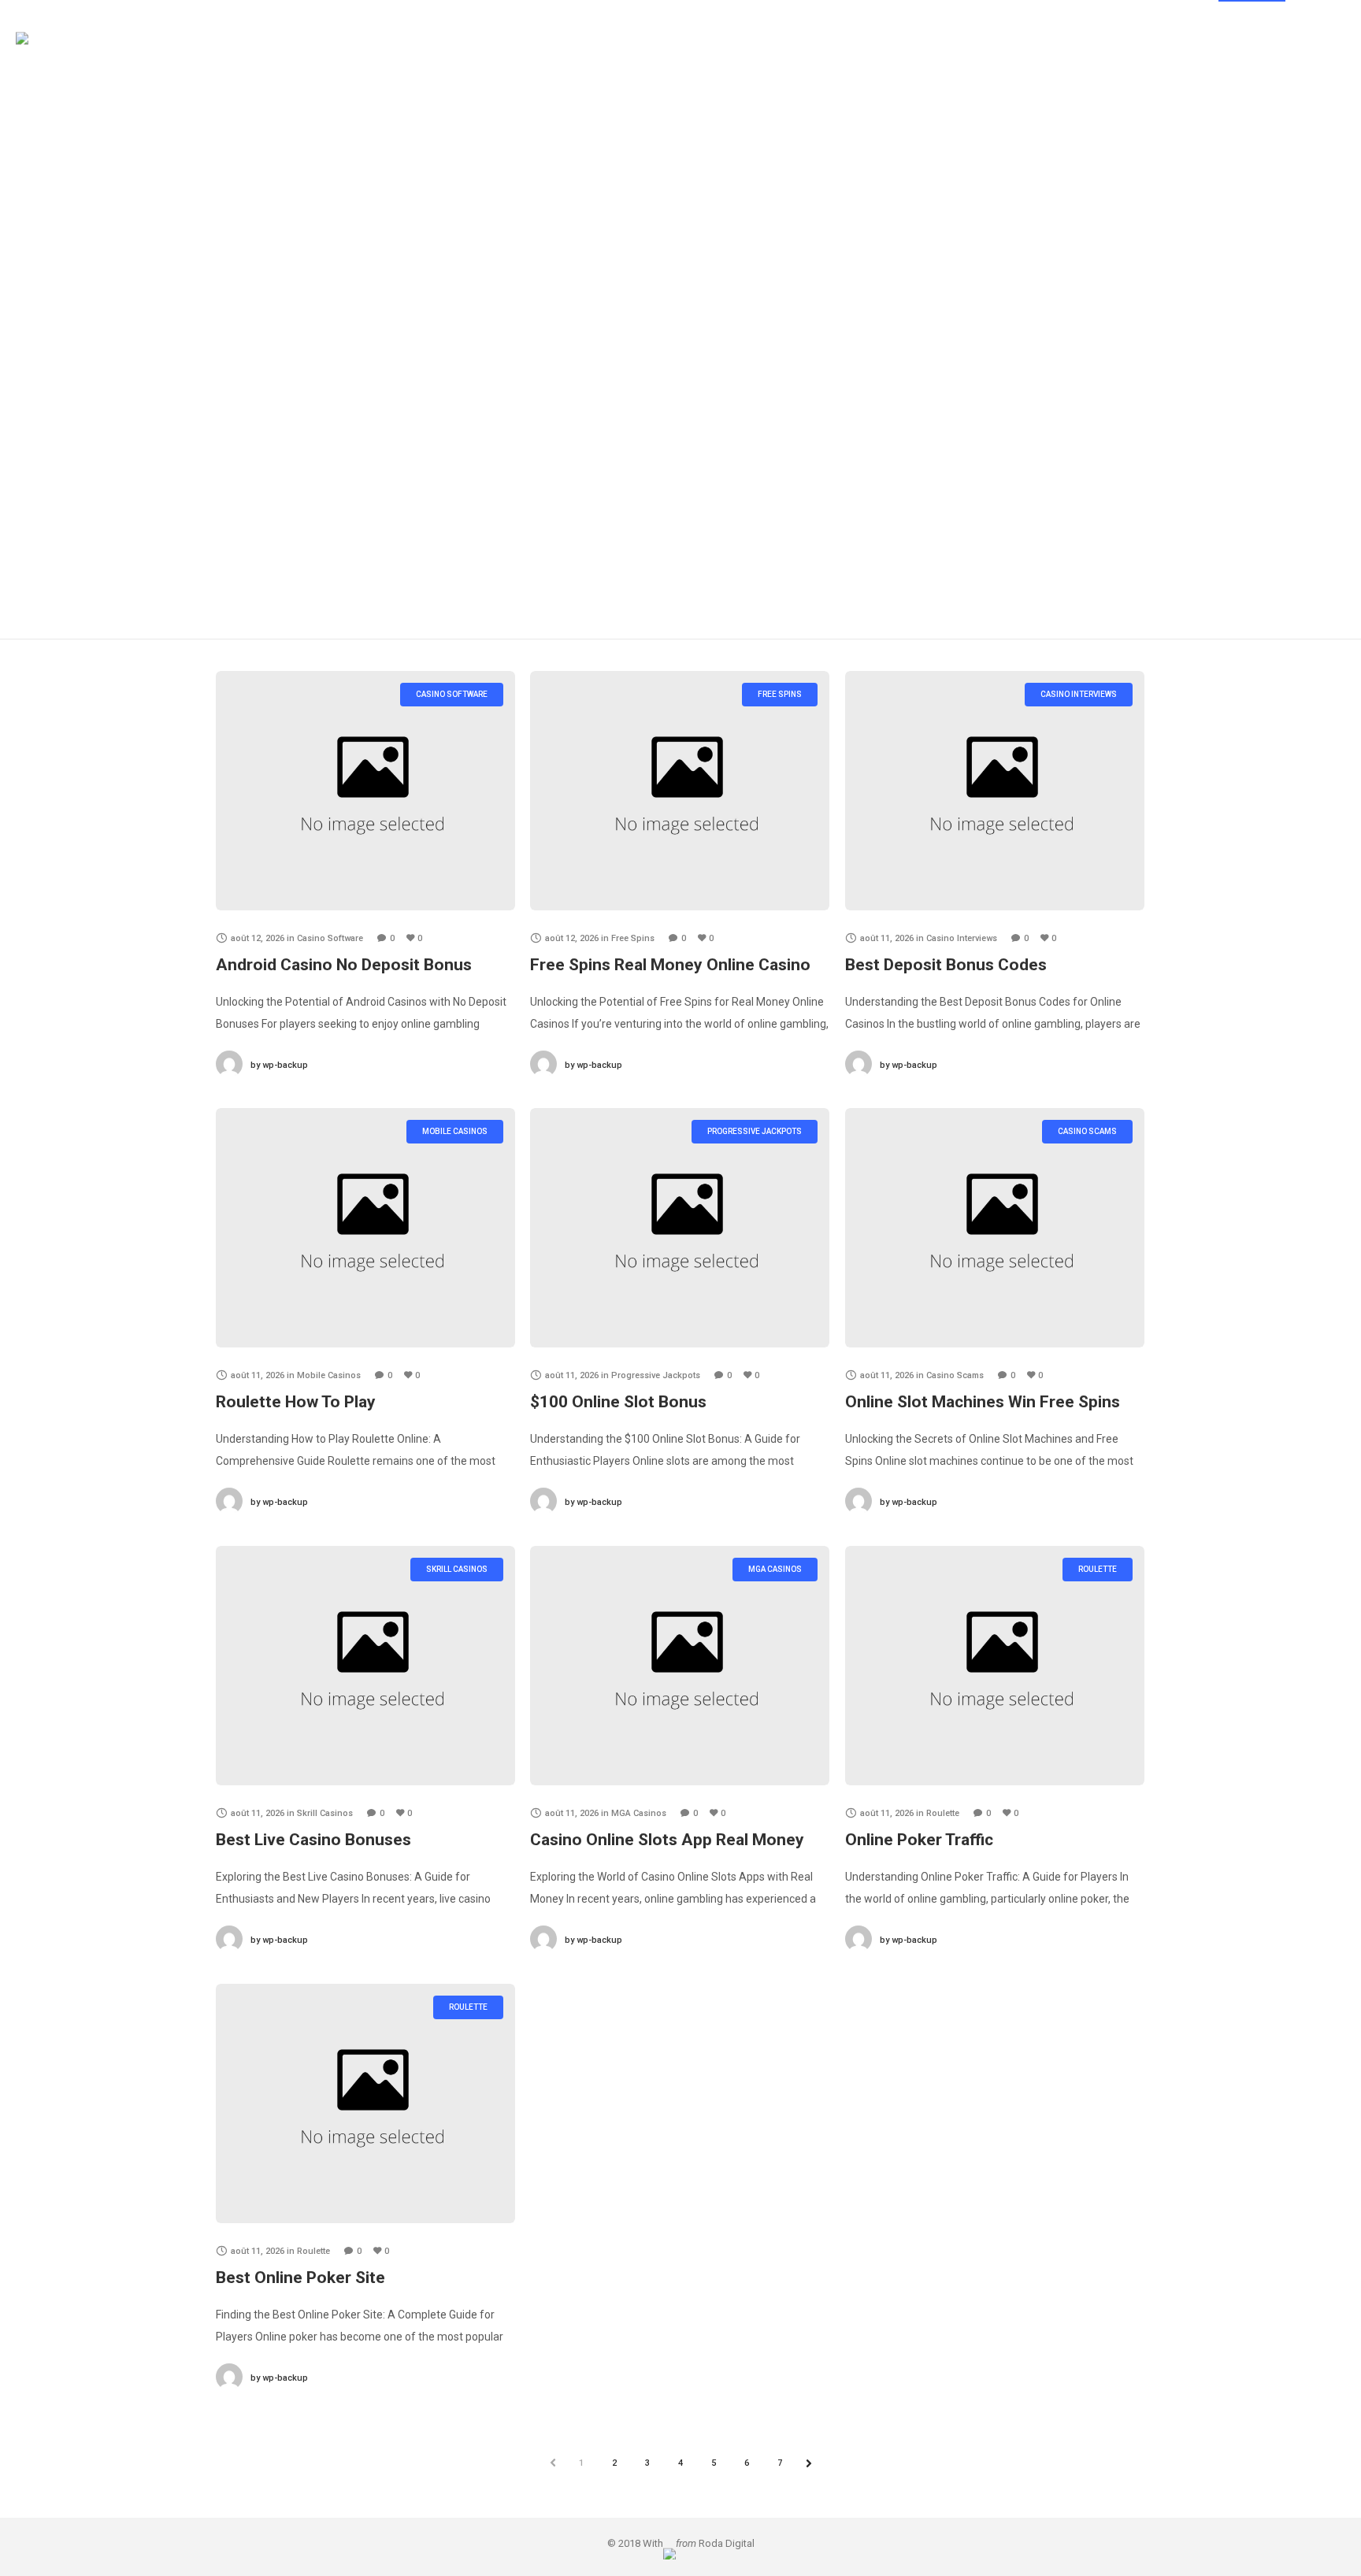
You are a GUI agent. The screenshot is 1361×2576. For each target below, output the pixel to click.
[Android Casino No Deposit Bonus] (365, 791)
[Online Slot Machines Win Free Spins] (995, 1228)
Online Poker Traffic (919, 1840)
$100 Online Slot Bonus (618, 1402)
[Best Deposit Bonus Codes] (995, 791)
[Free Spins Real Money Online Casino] (680, 791)
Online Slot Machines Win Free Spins (983, 1402)
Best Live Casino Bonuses (313, 1840)
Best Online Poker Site (300, 2278)
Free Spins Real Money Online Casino (670, 965)
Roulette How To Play (296, 1402)
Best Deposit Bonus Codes (946, 965)
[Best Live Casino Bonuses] (365, 1666)
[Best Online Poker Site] (365, 2103)
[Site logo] (50, 59)
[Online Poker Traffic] (995, 1666)
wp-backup (279, 1065)
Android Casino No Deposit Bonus (344, 965)
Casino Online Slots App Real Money (667, 1840)
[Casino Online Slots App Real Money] (680, 1666)
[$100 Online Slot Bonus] (680, 1228)
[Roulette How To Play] (365, 1228)
